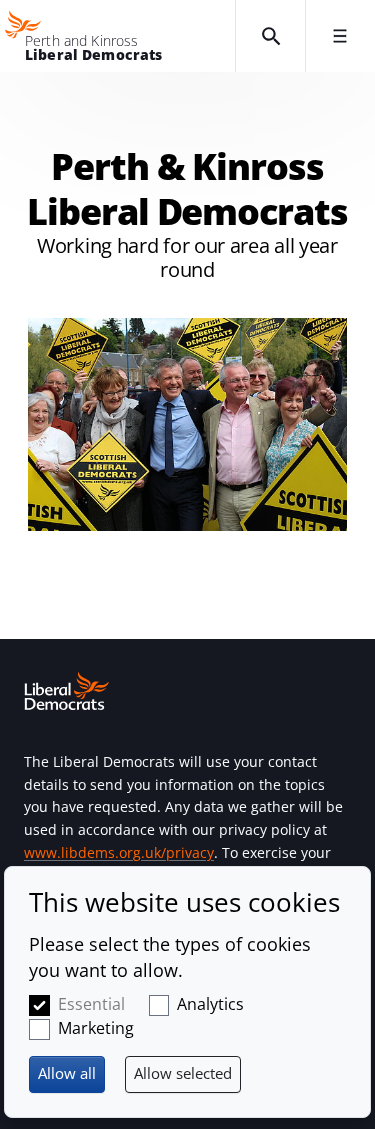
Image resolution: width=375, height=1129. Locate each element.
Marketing (96, 1028)
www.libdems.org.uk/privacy (119, 852)
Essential (91, 1004)
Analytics (210, 1004)
